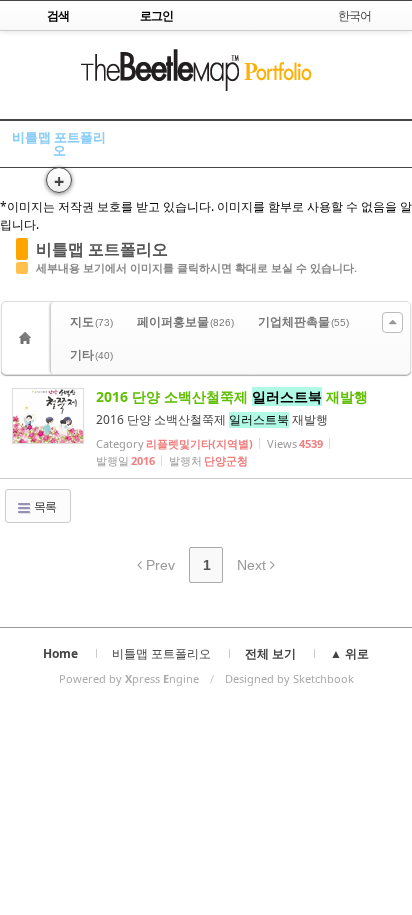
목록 (44, 506)
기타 (91, 354)
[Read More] (206, 427)
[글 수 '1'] (28, 338)
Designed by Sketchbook (289, 678)
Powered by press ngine (129, 678)
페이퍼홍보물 (185, 321)
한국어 (354, 15)
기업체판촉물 (303, 321)
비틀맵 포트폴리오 (59, 143)
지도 (91, 321)
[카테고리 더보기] (392, 322)
